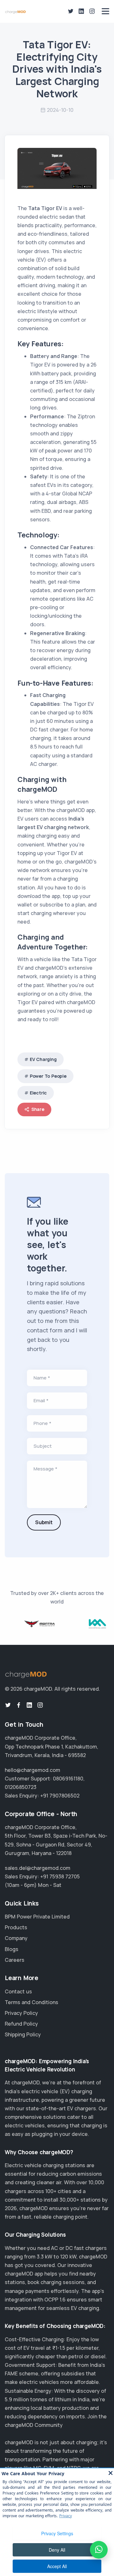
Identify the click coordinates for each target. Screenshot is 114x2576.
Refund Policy (21, 2024)
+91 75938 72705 (60, 1876)
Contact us (18, 1991)
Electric (38, 1093)
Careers (15, 1960)
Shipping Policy (23, 2034)
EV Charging (43, 1059)
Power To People (48, 1076)
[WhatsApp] (99, 2550)
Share (38, 1109)
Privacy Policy (21, 2013)
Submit (44, 1522)
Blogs (12, 1949)
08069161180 (68, 1779)
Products (16, 1927)
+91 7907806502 (60, 1796)
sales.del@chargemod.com (38, 1868)
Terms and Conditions (32, 2002)
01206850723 (21, 1787)
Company (16, 1938)
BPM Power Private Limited (37, 1917)
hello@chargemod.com (32, 1770)
